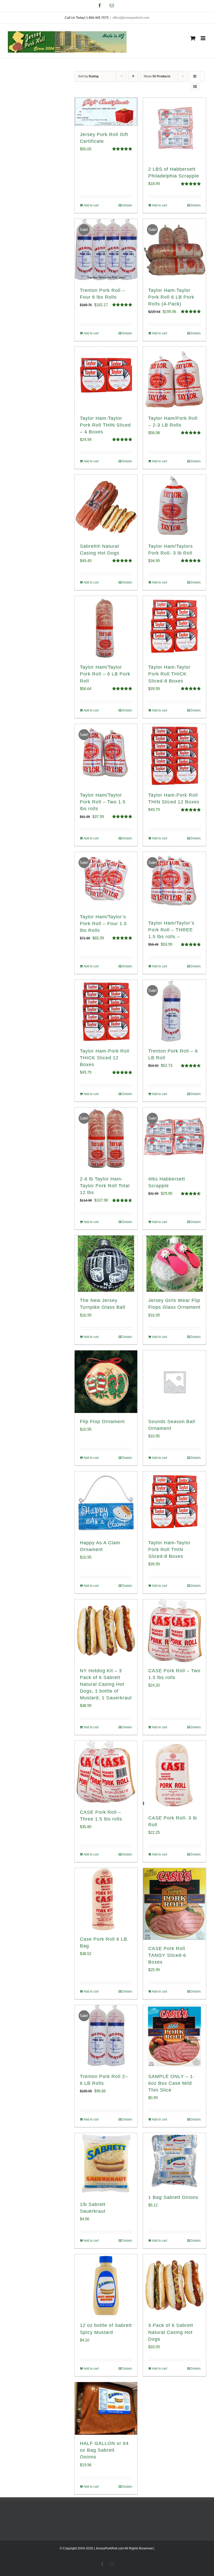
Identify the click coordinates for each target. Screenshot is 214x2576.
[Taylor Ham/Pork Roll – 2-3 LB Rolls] (174, 378)
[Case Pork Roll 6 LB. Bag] (106, 1899)
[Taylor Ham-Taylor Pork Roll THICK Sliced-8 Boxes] (174, 627)
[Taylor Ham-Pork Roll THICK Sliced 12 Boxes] (106, 1011)
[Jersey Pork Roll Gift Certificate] (106, 112)
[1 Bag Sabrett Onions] (174, 2161)
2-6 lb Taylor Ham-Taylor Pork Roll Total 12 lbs (105, 1186)
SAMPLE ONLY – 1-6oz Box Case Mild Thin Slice (171, 2083)
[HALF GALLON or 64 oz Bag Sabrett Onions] (106, 2409)
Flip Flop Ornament (102, 1422)
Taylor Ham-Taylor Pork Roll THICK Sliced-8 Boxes (169, 674)
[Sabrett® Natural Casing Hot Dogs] (106, 506)
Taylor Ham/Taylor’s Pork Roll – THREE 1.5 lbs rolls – (171, 930)
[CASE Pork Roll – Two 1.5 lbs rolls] (174, 1631)
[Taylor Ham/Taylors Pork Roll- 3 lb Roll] (174, 506)
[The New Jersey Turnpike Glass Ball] (106, 1264)
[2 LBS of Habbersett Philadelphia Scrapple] (174, 129)
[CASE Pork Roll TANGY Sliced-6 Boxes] (174, 1904)
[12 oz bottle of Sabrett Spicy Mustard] (106, 2286)
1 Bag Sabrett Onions (173, 2197)
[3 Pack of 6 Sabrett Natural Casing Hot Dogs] (174, 2286)
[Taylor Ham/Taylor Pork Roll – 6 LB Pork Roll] (106, 627)
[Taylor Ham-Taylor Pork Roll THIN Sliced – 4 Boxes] (106, 378)
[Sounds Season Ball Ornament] (174, 1382)
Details (127, 205)
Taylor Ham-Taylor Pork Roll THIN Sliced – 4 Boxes (105, 425)
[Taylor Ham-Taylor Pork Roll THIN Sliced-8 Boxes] (174, 1503)
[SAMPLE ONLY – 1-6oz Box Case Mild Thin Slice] (174, 2036)
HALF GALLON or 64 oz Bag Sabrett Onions (104, 2450)
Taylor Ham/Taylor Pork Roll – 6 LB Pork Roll (105, 674)
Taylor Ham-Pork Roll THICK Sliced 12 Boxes (105, 1058)
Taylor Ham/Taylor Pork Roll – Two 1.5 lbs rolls (103, 802)
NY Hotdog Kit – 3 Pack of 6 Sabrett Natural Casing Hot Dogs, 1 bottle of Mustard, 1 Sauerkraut (106, 1684)
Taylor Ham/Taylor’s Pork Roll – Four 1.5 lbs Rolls (103, 924)
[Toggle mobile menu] (203, 38)
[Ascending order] (133, 76)
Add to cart (91, 205)
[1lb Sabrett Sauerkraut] (106, 2164)
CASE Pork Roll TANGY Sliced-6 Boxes (167, 1955)
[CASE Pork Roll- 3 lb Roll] (174, 1775)
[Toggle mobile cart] (193, 38)
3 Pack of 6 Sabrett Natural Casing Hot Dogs (171, 2332)
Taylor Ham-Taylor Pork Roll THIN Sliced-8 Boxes (169, 1550)
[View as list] (195, 87)
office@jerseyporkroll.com (131, 18)
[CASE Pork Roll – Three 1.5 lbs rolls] (106, 1772)
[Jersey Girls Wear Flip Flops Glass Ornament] (174, 1264)
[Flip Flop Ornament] (106, 1382)
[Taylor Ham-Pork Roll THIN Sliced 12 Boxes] (174, 755)
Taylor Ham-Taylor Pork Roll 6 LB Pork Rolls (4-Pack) (171, 297)
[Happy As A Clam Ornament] (106, 1503)
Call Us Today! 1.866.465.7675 (87, 18)
